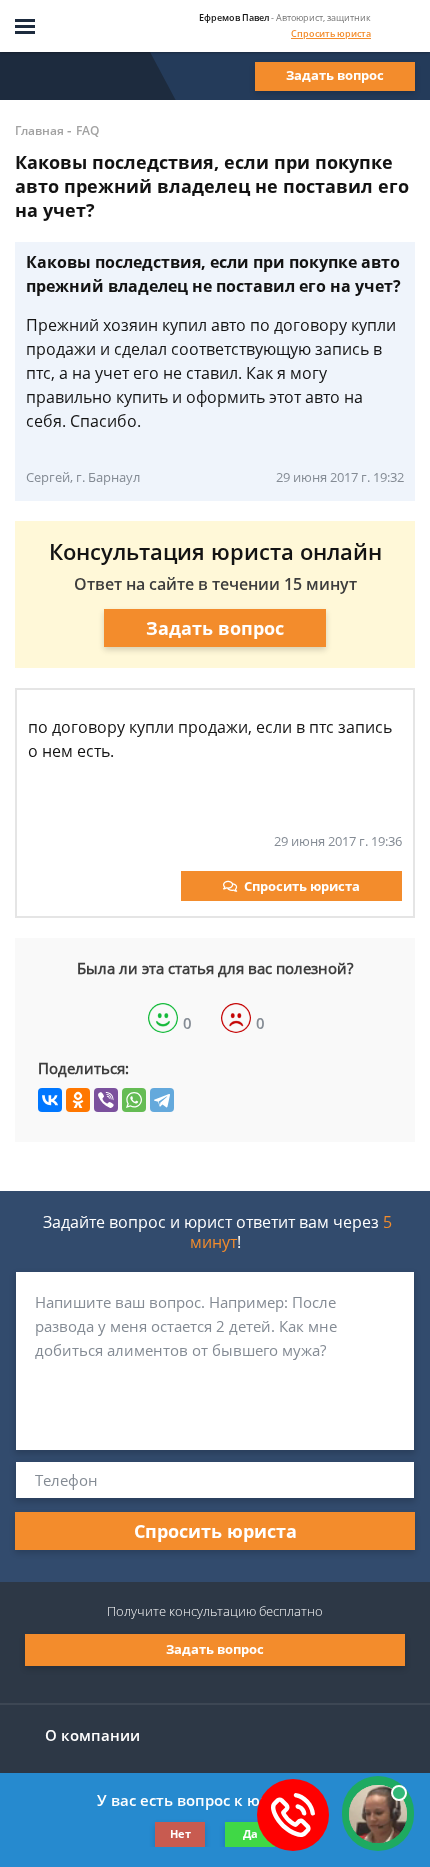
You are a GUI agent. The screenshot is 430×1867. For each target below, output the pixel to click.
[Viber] (106, 1100)
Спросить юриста (331, 33)
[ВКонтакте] (50, 1100)
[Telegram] (162, 1100)
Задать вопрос (335, 75)
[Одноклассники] (78, 1100)
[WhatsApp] (134, 1100)
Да (250, 1833)
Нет (180, 1833)
